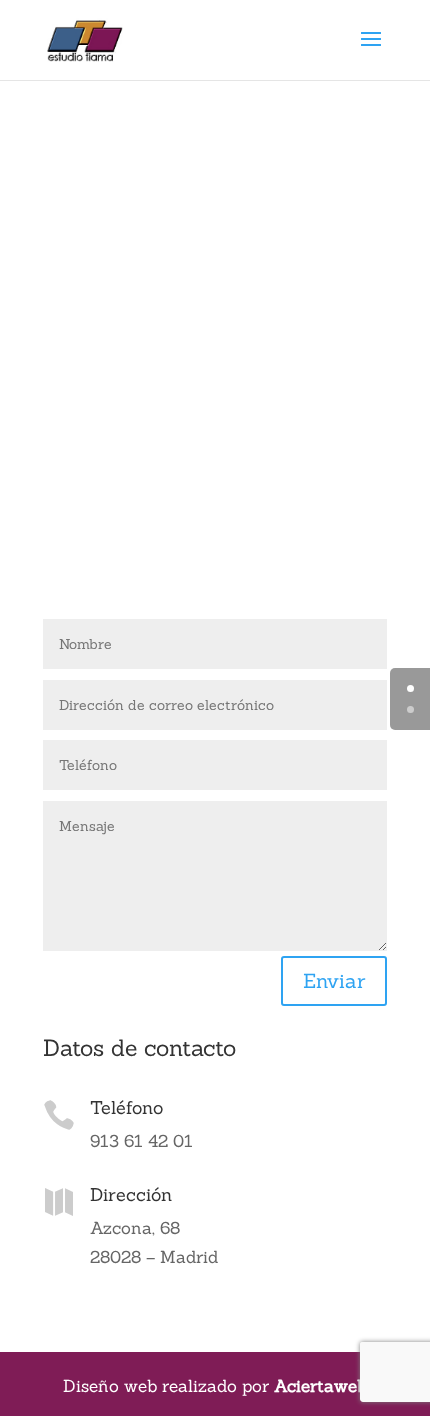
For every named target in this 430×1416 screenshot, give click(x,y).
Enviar (334, 980)
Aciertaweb (320, 1386)
